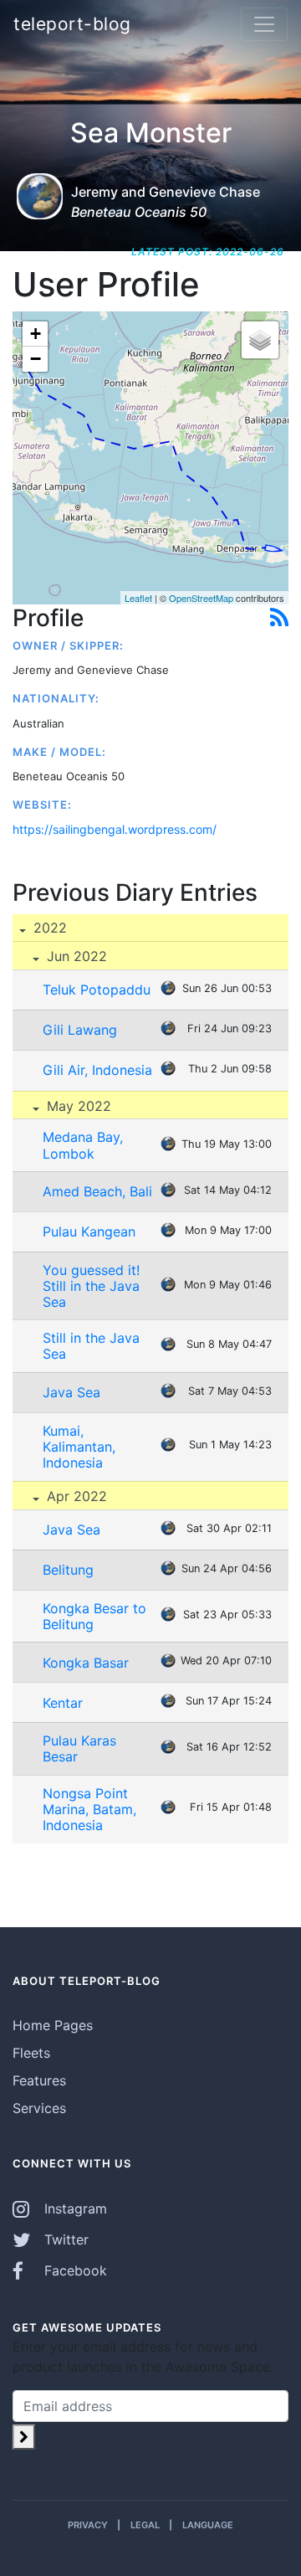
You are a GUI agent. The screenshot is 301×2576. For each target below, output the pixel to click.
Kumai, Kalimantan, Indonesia (79, 1447)
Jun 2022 (75, 956)
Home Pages (53, 2025)
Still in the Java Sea (91, 1346)
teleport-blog (72, 24)
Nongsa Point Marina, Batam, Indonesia (89, 1809)
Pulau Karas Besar (79, 1748)
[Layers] (260, 340)
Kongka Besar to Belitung (94, 1616)
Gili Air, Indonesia (97, 1070)
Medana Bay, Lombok (83, 1145)
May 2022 (77, 1106)
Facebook (74, 2270)
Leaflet (138, 598)
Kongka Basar (86, 1663)
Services (39, 2108)
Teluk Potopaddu (97, 990)
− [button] (36, 359)
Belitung (68, 1570)
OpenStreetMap (201, 598)
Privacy (88, 2525)
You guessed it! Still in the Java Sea (91, 1286)
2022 (48, 928)
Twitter (64, 2239)
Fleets (31, 2053)
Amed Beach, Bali (97, 1191)
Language (208, 2525)
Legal (145, 2525)
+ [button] (36, 334)
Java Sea (71, 1392)
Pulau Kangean (89, 1231)
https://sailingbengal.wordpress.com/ (115, 829)
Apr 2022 (75, 1496)
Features (39, 2080)
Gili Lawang (80, 1030)
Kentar (63, 1703)
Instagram (74, 2208)
